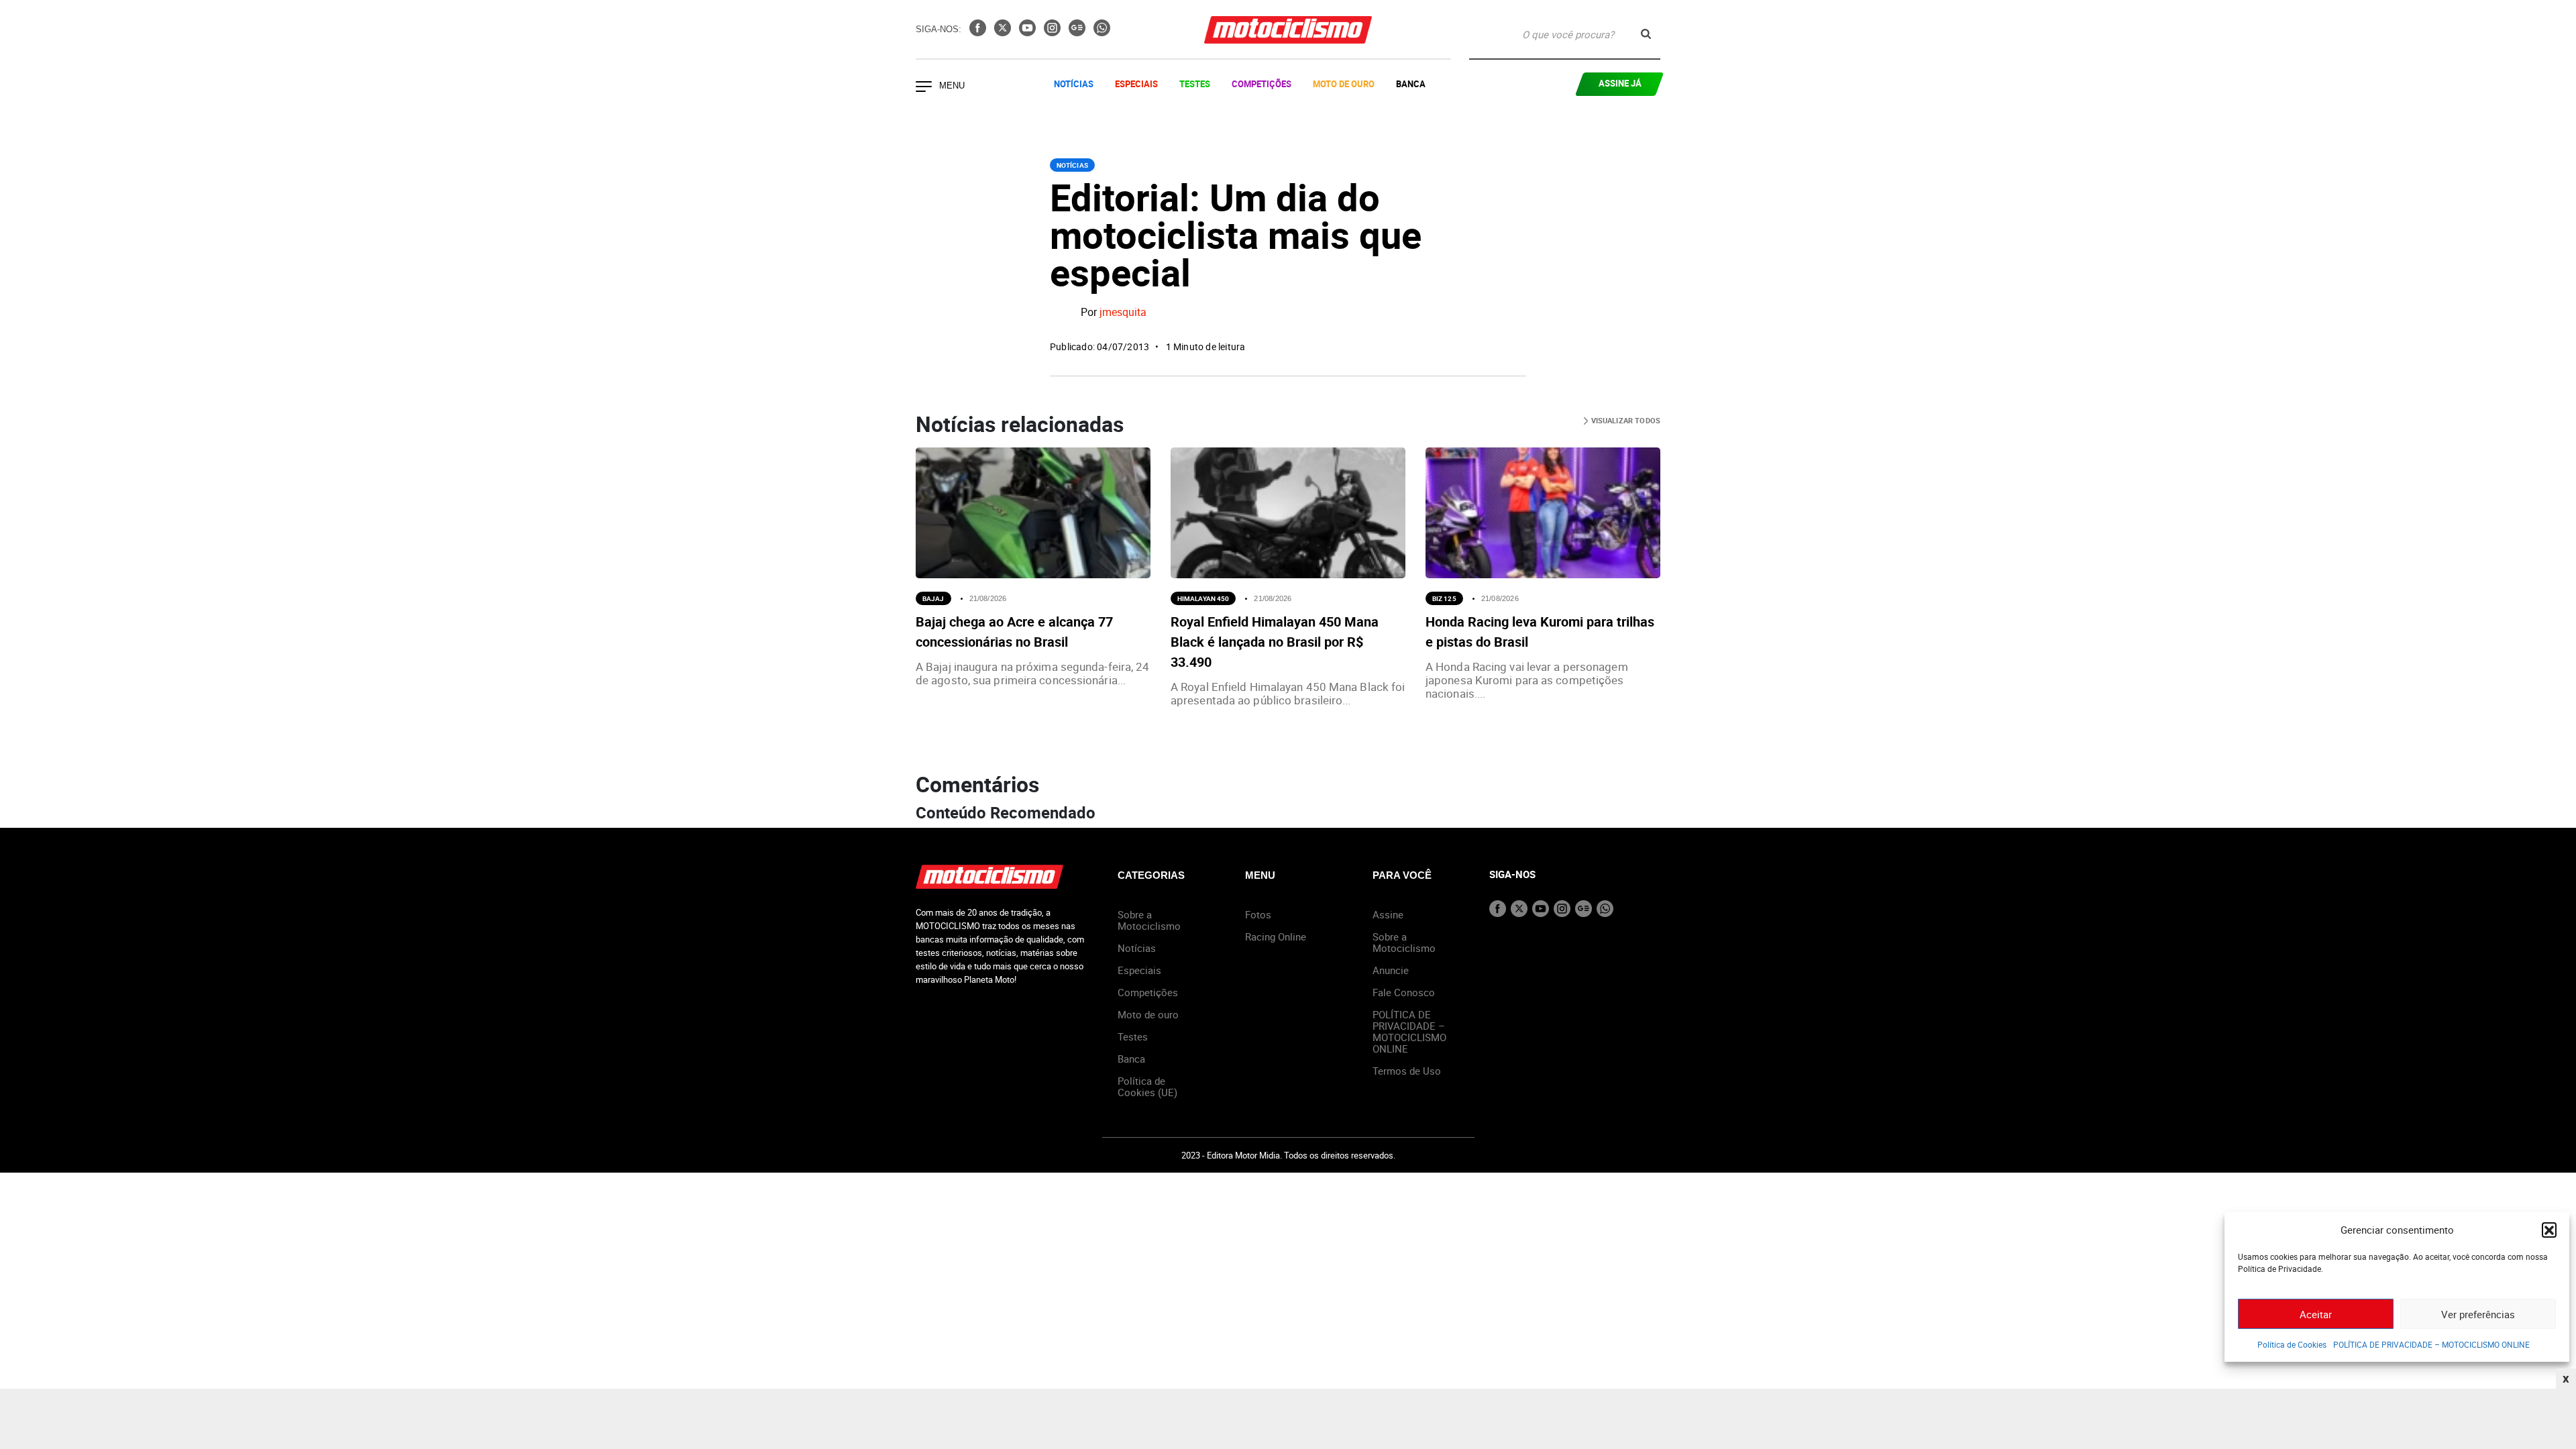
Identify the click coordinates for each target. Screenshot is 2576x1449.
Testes (1195, 84)
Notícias (1074, 84)
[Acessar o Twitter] (1004, 32)
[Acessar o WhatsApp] (1102, 32)
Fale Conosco (1404, 992)
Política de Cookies (2292, 1344)
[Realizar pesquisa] (1646, 34)
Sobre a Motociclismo (1149, 920)
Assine (1388, 914)
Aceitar (2316, 1314)
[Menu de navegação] (924, 88)
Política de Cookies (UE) (1147, 1086)
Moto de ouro (1148, 1014)
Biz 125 (1444, 598)
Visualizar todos (1624, 420)
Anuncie (1391, 970)
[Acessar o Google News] (1078, 32)
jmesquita (1123, 313)
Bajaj (933, 598)
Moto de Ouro (1344, 84)
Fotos (1258, 914)
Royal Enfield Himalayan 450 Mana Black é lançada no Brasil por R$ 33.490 (1275, 642)
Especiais (1136, 84)
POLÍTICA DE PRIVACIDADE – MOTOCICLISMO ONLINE (2431, 1344)
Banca (1411, 84)
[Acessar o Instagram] (1054, 32)
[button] (2549, 1230)
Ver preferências (2478, 1314)
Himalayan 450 (1203, 598)
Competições (1262, 84)
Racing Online (1276, 936)
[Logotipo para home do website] (1288, 30)
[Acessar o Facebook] (979, 32)
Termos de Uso (1407, 1071)
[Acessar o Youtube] (1029, 32)
